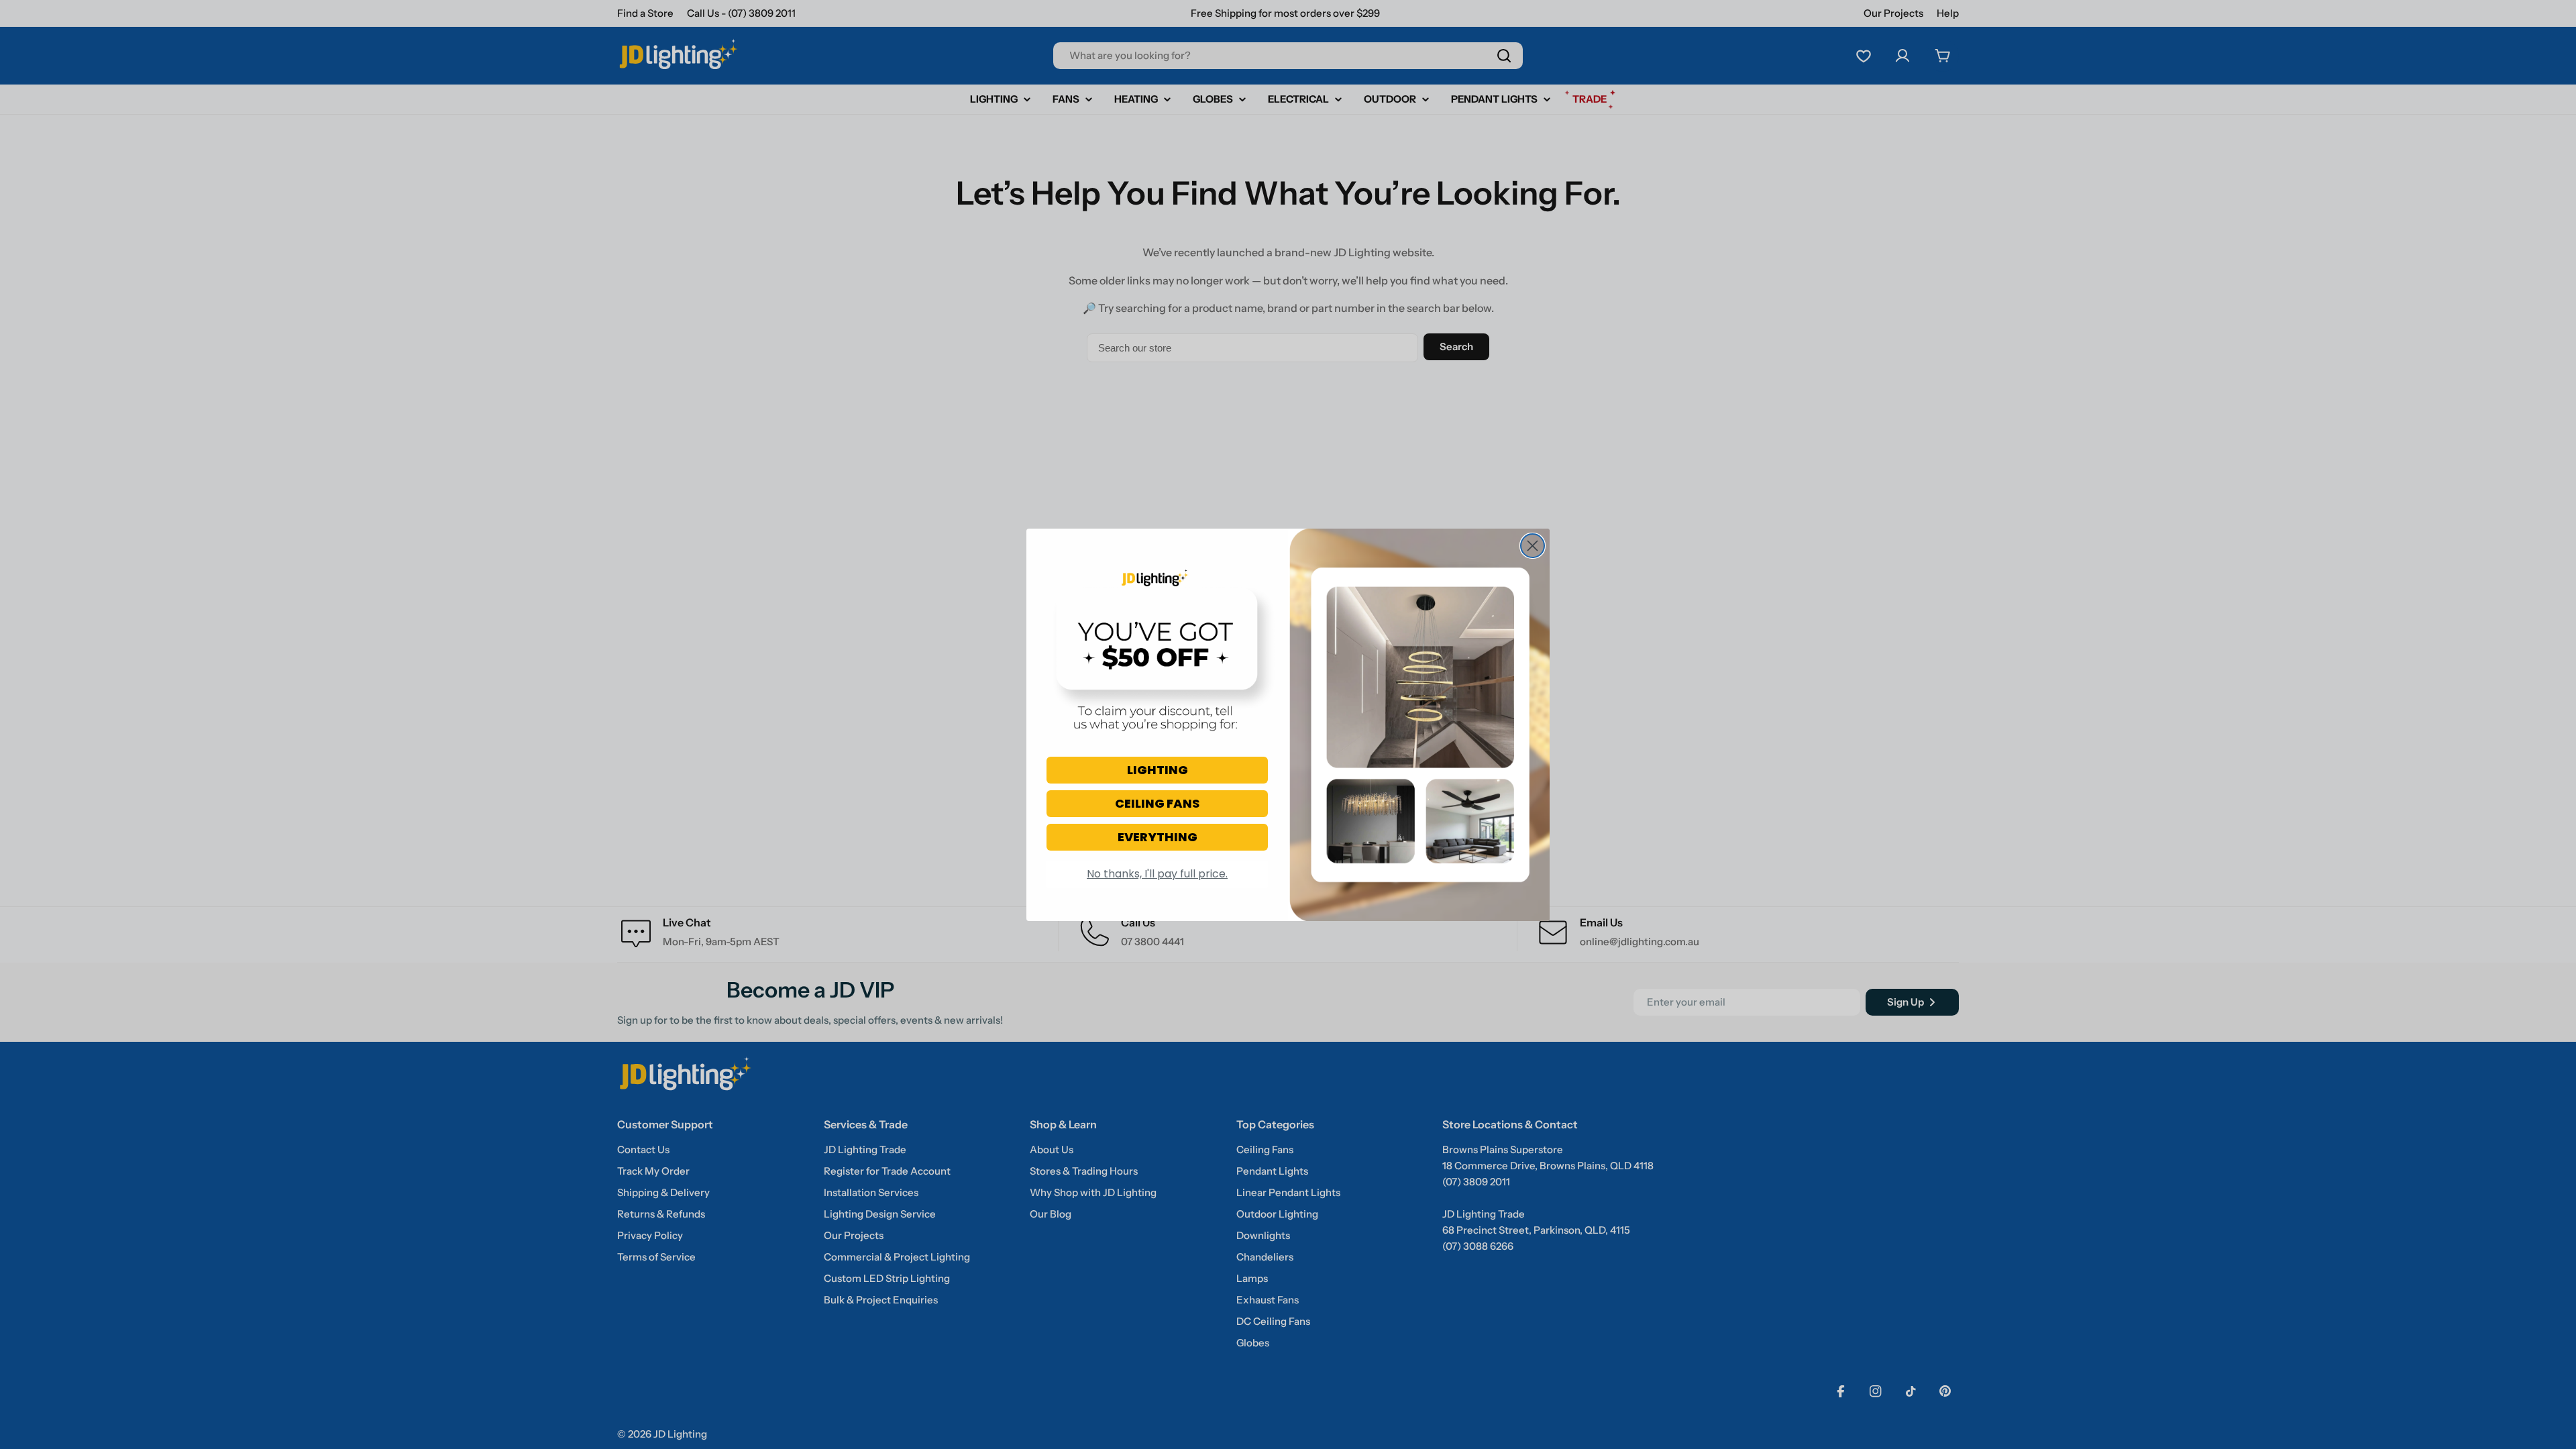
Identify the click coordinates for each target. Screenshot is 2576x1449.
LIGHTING (1158, 770)
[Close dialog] (1533, 546)
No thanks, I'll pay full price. (1157, 874)
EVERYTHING (1158, 837)
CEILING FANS (1157, 803)
